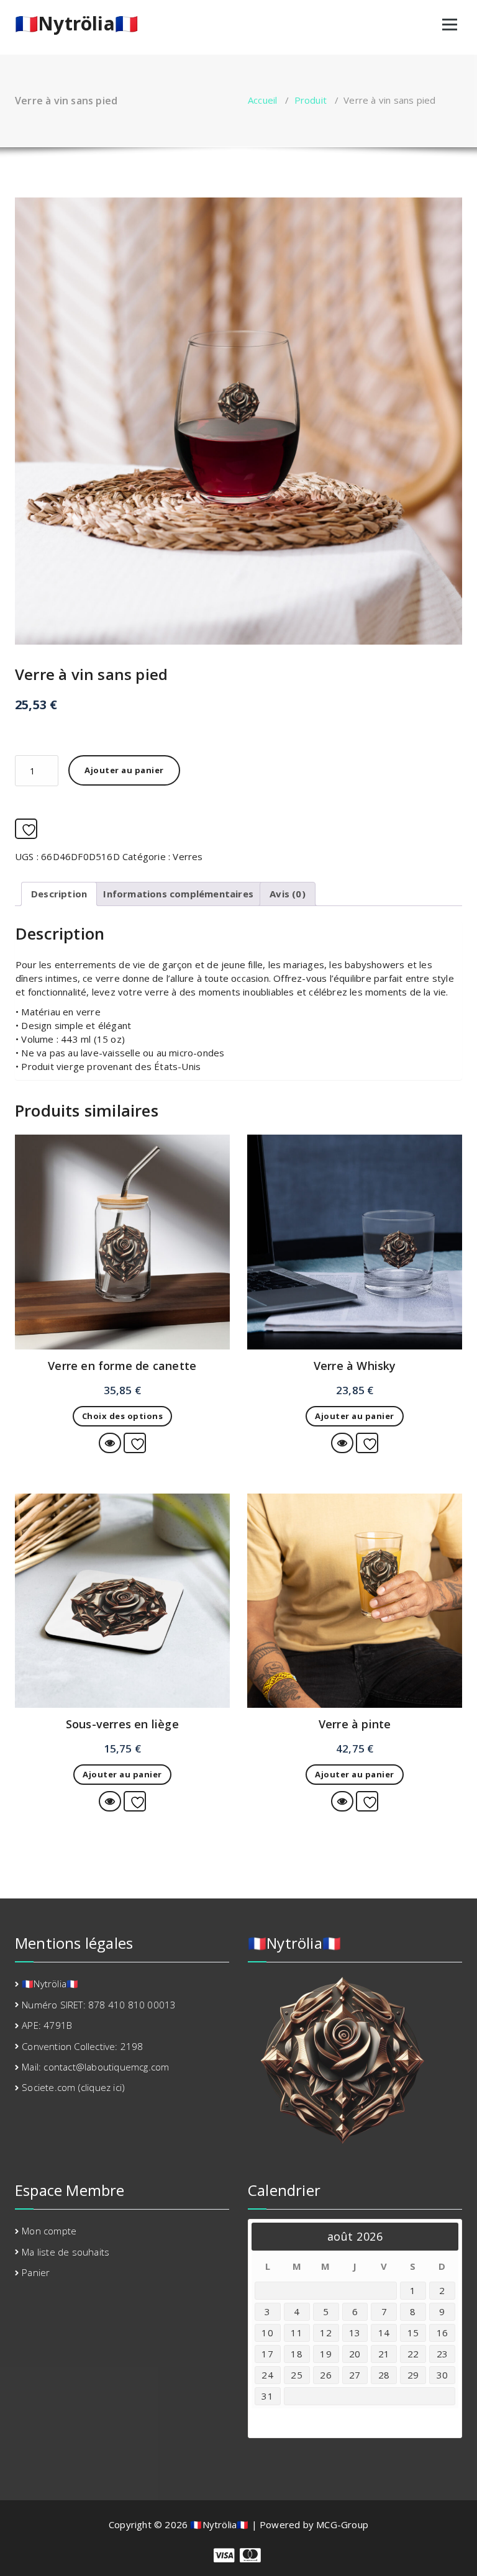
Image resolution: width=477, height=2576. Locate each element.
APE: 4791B (47, 2025)
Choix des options (123, 1416)
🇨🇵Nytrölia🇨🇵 (76, 24)
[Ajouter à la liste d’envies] (26, 829)
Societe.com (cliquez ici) (73, 2087)
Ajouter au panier (124, 770)
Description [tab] (59, 894)
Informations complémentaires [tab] (178, 894)
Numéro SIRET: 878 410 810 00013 (99, 2005)
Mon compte (49, 2231)
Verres (188, 856)
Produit (311, 100)
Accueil (262, 100)
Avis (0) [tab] (288, 894)
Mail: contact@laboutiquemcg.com (95, 2067)
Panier (36, 2272)
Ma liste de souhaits (66, 2252)
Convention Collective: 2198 (82, 2046)
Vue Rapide (120, 1443)
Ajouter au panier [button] (355, 1416)
